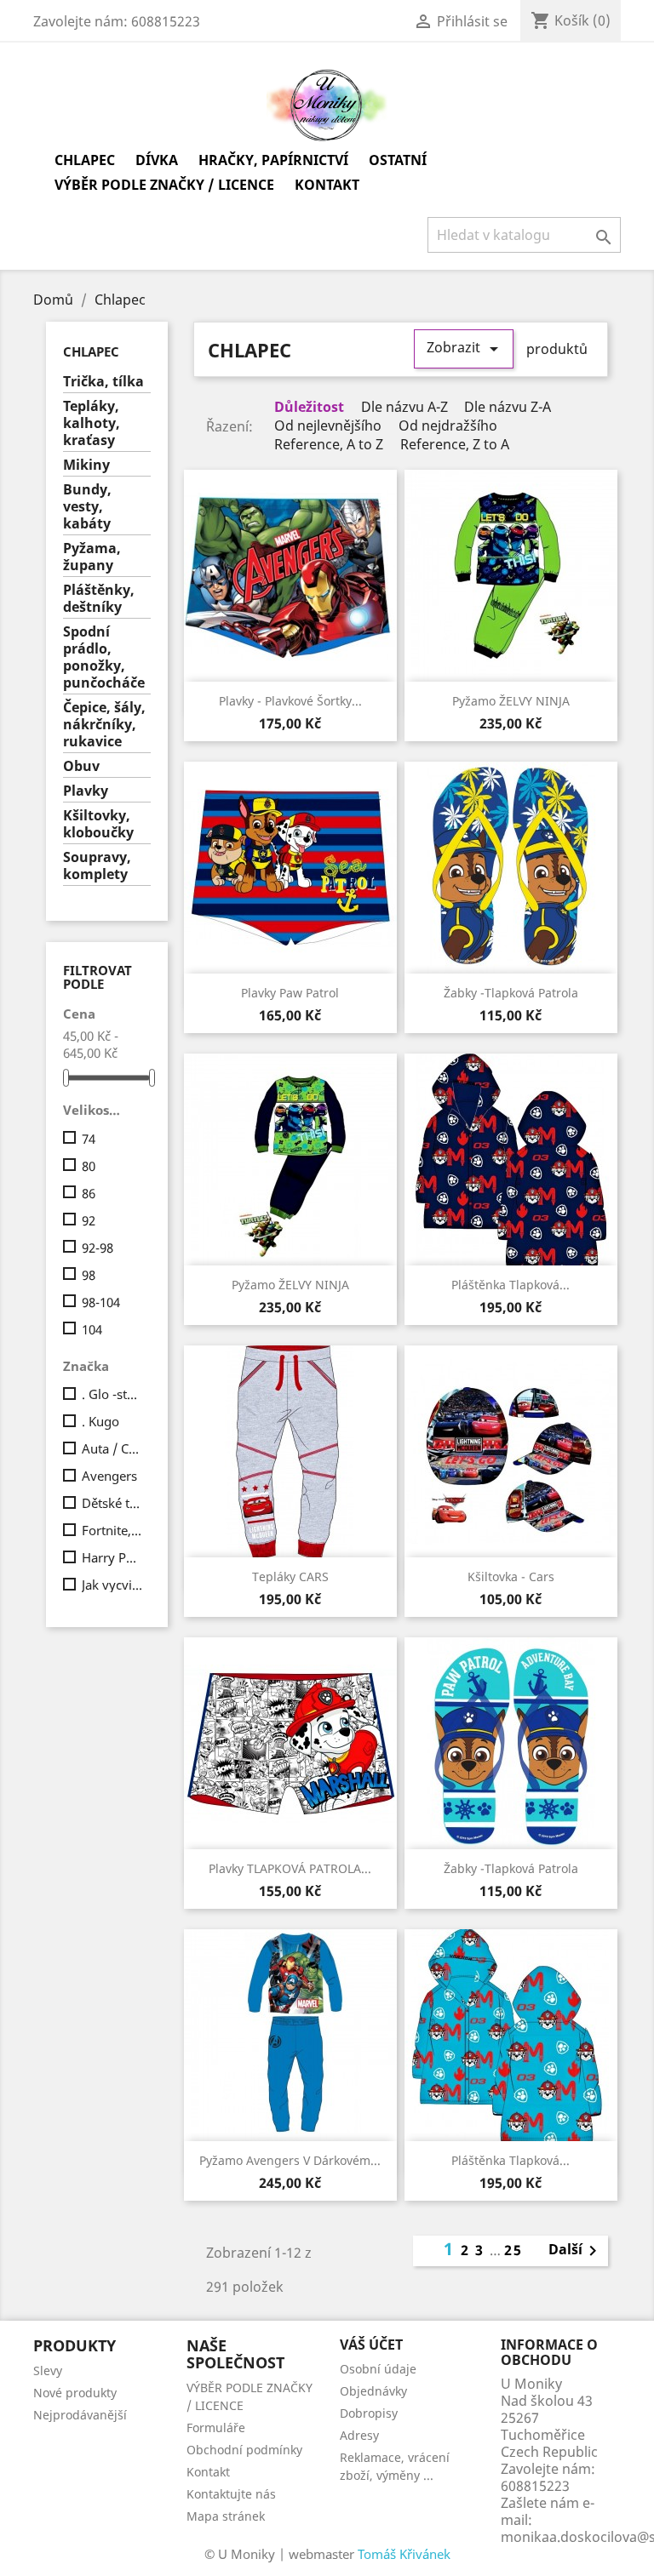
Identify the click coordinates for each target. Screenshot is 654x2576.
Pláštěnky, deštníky (99, 599)
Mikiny (86, 465)
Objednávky (373, 2391)
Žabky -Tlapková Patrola (511, 993)
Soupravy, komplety (97, 866)
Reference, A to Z (327, 445)
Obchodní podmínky (244, 2450)
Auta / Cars (113, 1448)
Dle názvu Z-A (506, 407)
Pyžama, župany (92, 557)
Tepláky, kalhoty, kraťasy (92, 423)
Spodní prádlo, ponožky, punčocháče (104, 657)
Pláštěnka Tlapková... (511, 1285)
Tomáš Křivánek (404, 2554)
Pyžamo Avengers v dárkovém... (290, 2160)
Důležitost (307, 407)
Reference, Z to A (453, 445)
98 (89, 1275)
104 (92, 1329)
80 (89, 1166)
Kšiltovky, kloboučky (98, 824)
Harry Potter (113, 1557)
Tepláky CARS (290, 1576)
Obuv (81, 766)
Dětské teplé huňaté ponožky (113, 1503)
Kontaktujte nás (231, 2494)
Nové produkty (75, 2393)
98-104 (101, 1302)
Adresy (359, 2435)
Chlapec (85, 160)
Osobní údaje (378, 2369)
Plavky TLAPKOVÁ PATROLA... (290, 1868)
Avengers (109, 1476)
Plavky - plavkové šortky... (290, 701)
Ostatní (398, 160)
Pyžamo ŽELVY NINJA (511, 701)
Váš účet (371, 2345)
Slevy (48, 2370)
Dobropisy (369, 2413)
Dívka (157, 160)
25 (513, 2250)
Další (576, 2251)
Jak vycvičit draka (113, 1585)
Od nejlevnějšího (326, 426)
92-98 (98, 1248)
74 (89, 1139)
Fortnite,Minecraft (113, 1530)
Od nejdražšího (446, 426)
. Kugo (100, 1421)
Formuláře (216, 2427)
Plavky (86, 791)
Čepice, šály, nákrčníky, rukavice (104, 725)
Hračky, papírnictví (273, 160)
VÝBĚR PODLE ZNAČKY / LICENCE (164, 185)
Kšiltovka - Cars (511, 1576)
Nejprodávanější (80, 2415)
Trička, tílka (103, 382)
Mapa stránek (226, 2516)
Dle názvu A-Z (403, 407)
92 (89, 1220)
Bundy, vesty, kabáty (87, 507)
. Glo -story (113, 1394)
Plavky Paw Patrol (290, 993)
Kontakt (327, 185)
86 (89, 1193)
